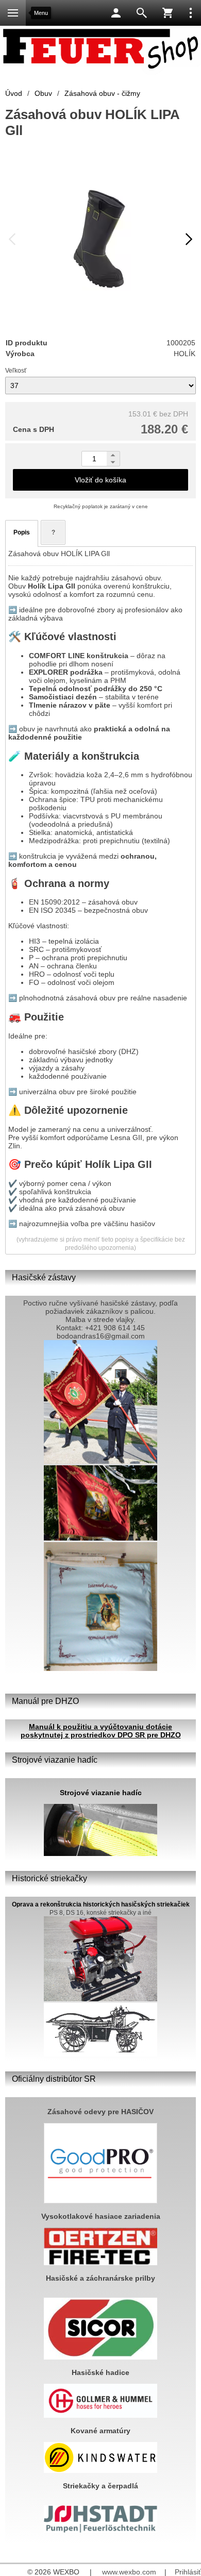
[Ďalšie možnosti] (191, 13)
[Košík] (167, 13)
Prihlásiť (188, 2572)
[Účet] (116, 13)
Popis (22, 532)
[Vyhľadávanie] (142, 13)
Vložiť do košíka (100, 480)
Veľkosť (16, 371)
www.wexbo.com (129, 2572)
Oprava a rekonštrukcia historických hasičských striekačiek (101, 1904)
